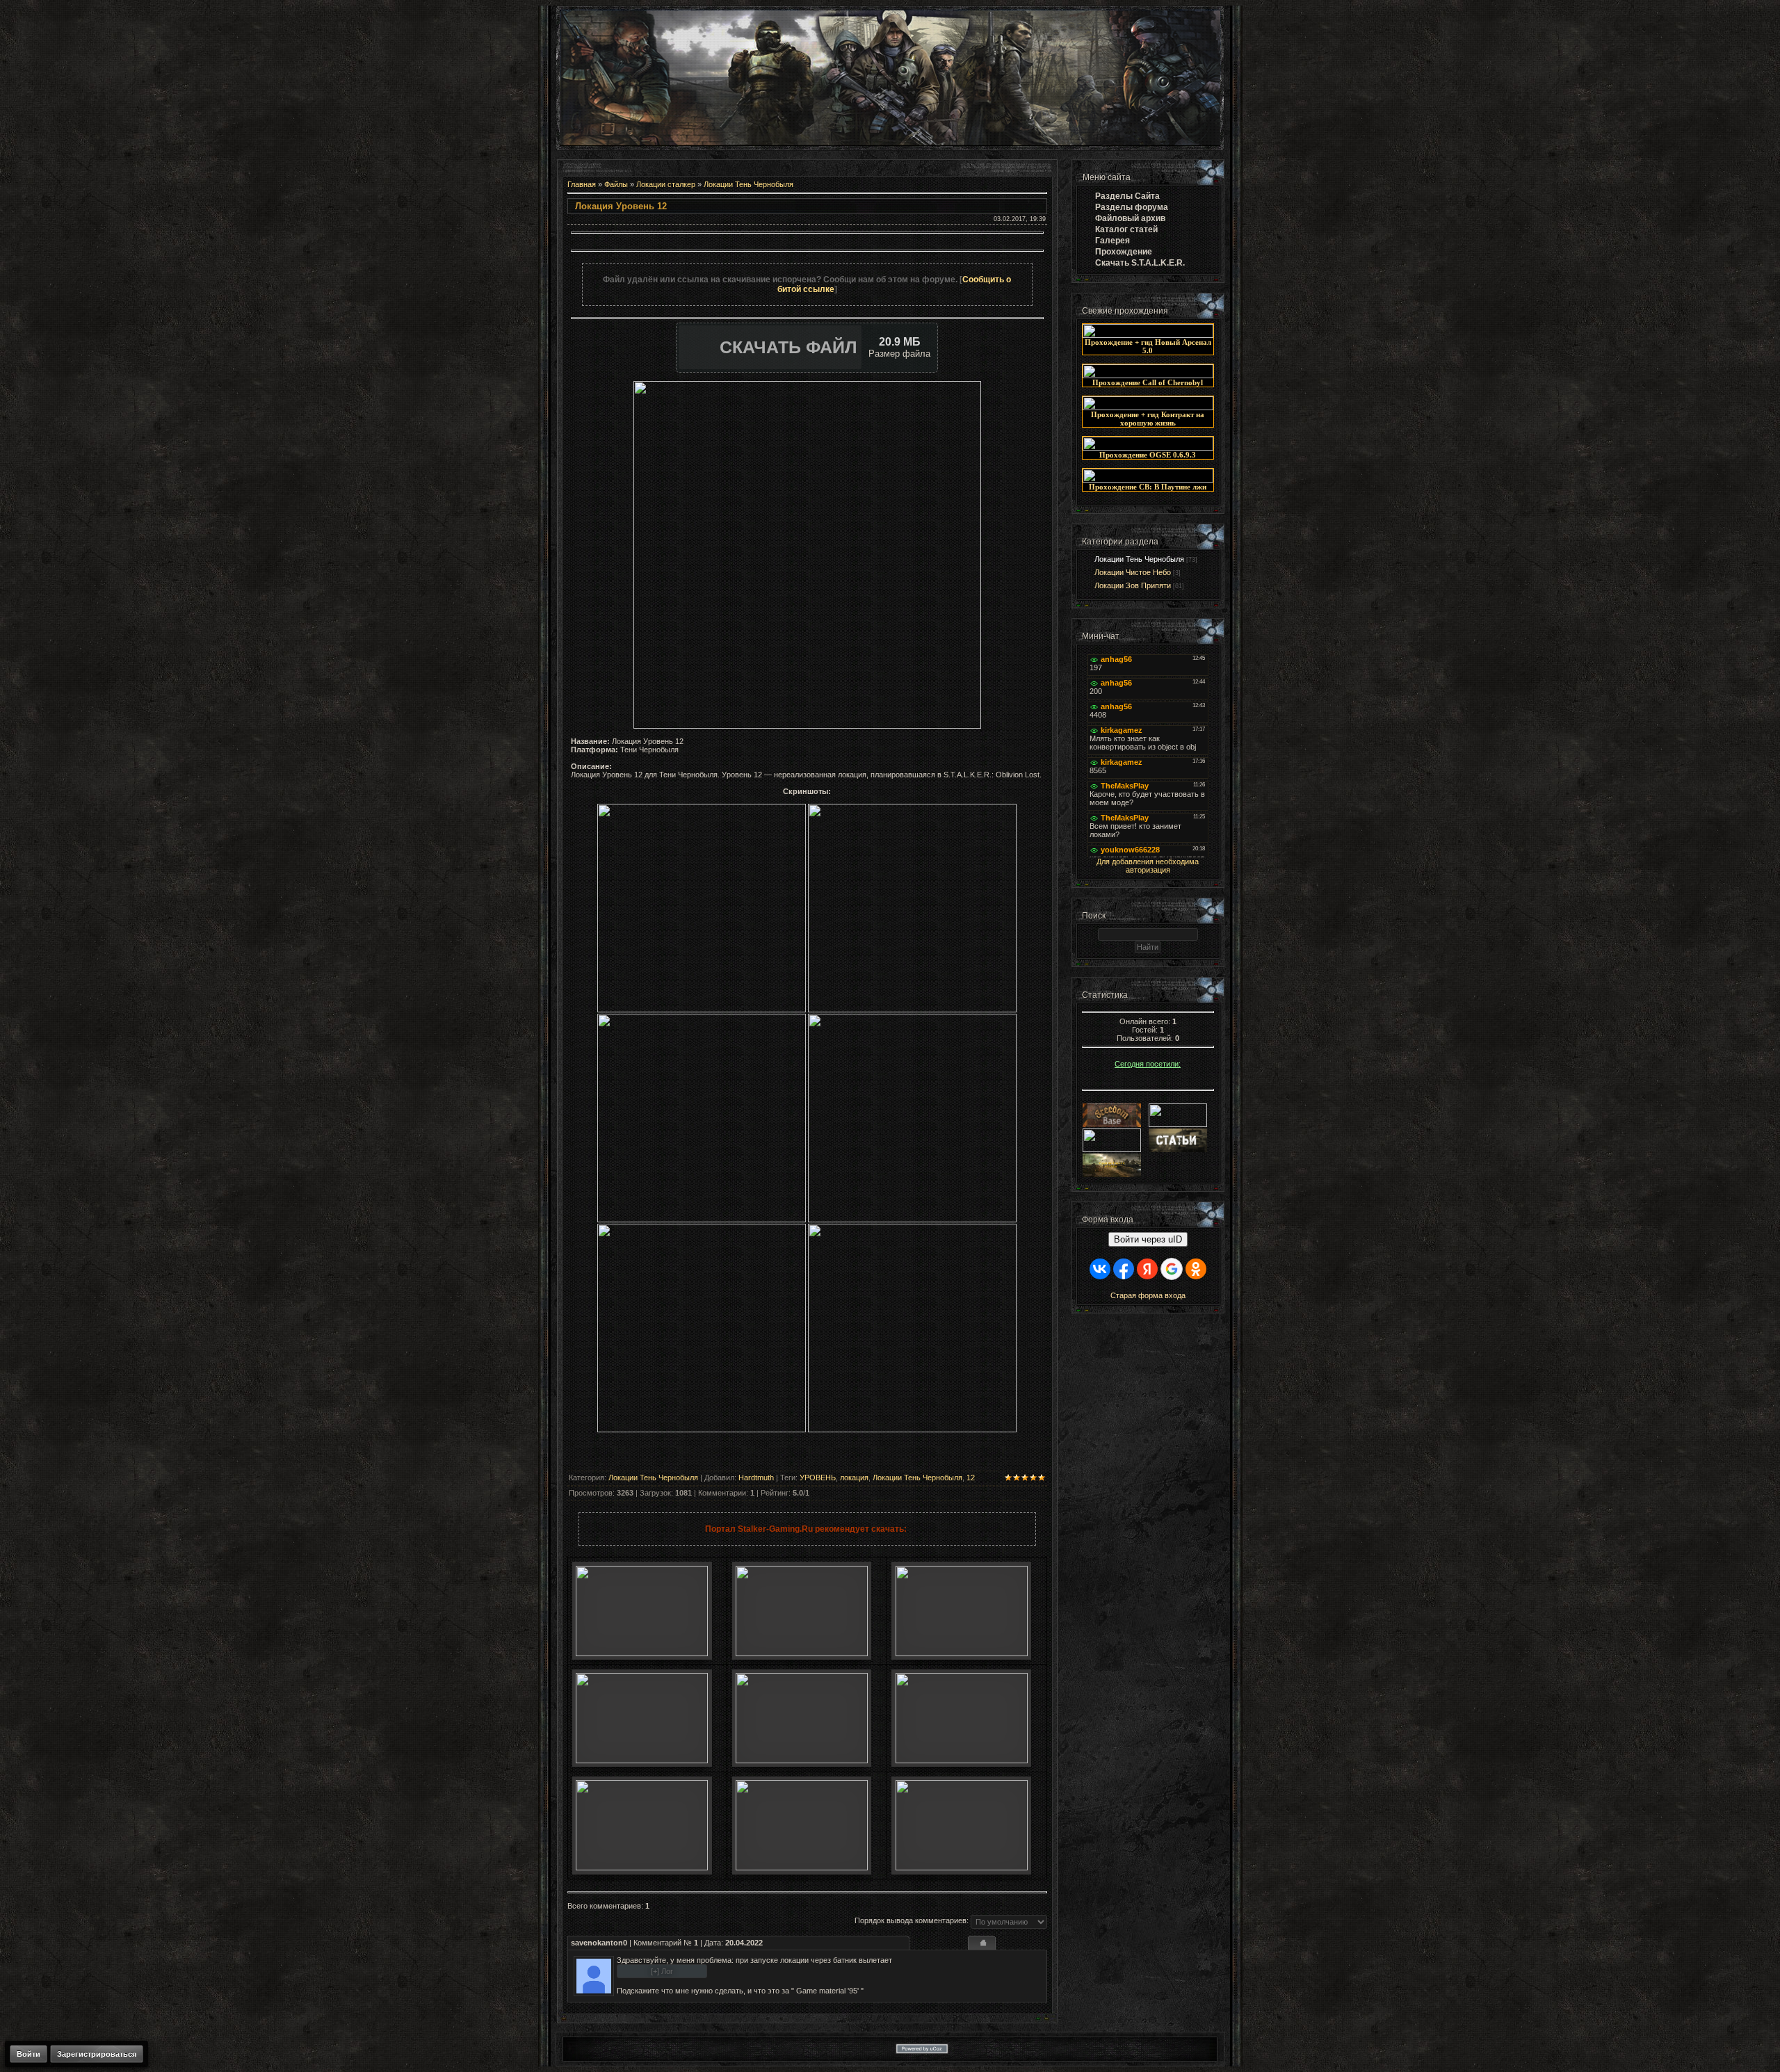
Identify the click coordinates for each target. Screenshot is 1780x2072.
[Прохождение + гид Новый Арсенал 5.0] (1148, 335)
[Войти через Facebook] (1124, 1269)
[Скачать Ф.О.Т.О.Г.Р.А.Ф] (962, 1653)
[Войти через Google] (1172, 1269)
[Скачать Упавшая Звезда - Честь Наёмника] (802, 1761)
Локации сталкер (666, 184)
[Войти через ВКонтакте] (1100, 1269)
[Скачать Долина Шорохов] (962, 1761)
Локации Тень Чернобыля (749, 184)
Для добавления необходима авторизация (1148, 866)
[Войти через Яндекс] (1147, 1269)
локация (854, 1478)
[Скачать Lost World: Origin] (642, 1761)
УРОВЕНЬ (818, 1478)
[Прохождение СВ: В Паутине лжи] (1148, 480)
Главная (582, 184)
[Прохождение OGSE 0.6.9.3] (1148, 448)
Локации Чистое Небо (1133, 572)
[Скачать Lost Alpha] (642, 1653)
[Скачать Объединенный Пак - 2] (962, 1868)
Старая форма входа (1148, 1295)
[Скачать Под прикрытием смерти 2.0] (802, 1868)
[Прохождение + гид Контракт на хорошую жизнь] (1148, 407)
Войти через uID (1148, 1239)
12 (971, 1478)
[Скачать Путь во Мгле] (802, 1653)
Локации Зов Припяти (1133, 585)
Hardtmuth (756, 1478)
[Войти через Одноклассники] (1196, 1269)
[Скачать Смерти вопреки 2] (642, 1868)
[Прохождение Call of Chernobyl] (1148, 375)
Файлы (616, 184)
